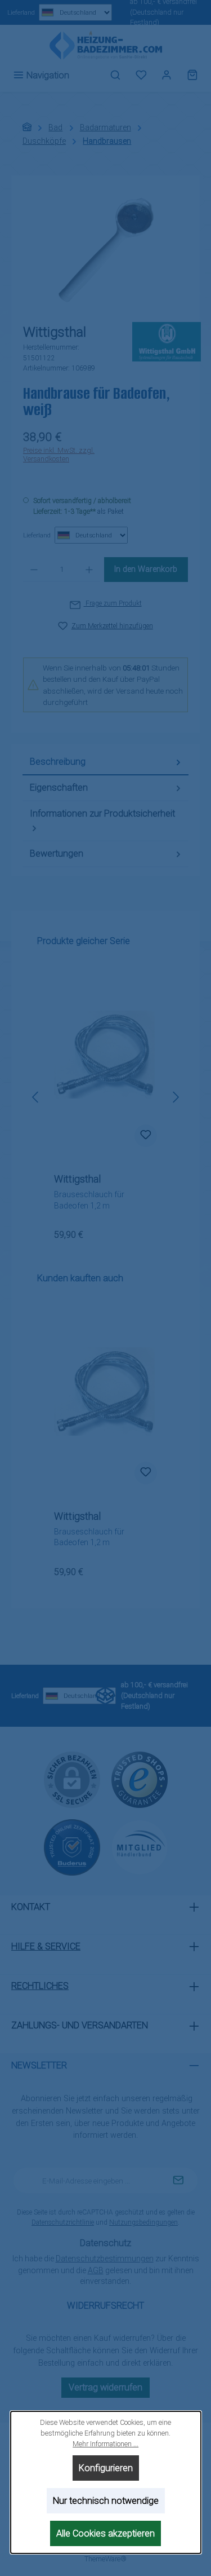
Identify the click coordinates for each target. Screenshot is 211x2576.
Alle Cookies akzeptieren (105, 2533)
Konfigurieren (106, 2468)
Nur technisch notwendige (106, 2501)
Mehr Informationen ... (105, 2444)
